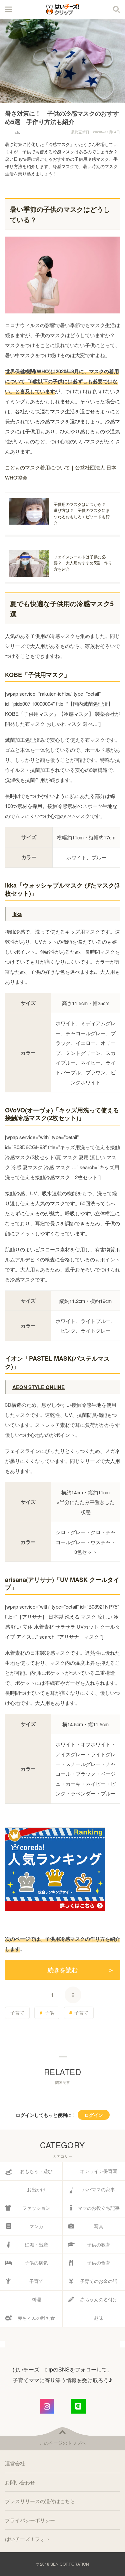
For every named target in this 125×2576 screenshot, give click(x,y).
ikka (17, 914)
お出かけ (36, 2189)
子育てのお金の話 (99, 2281)
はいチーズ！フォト (27, 2539)
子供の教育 (99, 2245)
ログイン (94, 2115)
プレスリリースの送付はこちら (40, 2501)
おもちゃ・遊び (36, 2171)
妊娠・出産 (36, 2245)
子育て (17, 2013)
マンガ (36, 2226)
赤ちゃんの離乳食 (36, 2318)
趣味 (99, 2318)
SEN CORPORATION (70, 2564)
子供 (49, 2013)
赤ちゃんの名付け (99, 2299)
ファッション (36, 2208)
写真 (99, 2226)
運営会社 (15, 2463)
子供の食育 (99, 2263)
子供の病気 (36, 2263)
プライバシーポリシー (30, 2520)
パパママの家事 (99, 2189)
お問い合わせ (20, 2482)
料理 (36, 2299)
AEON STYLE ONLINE (38, 1387)
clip (18, 132)
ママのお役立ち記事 (99, 2208)
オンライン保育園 (99, 2171)
